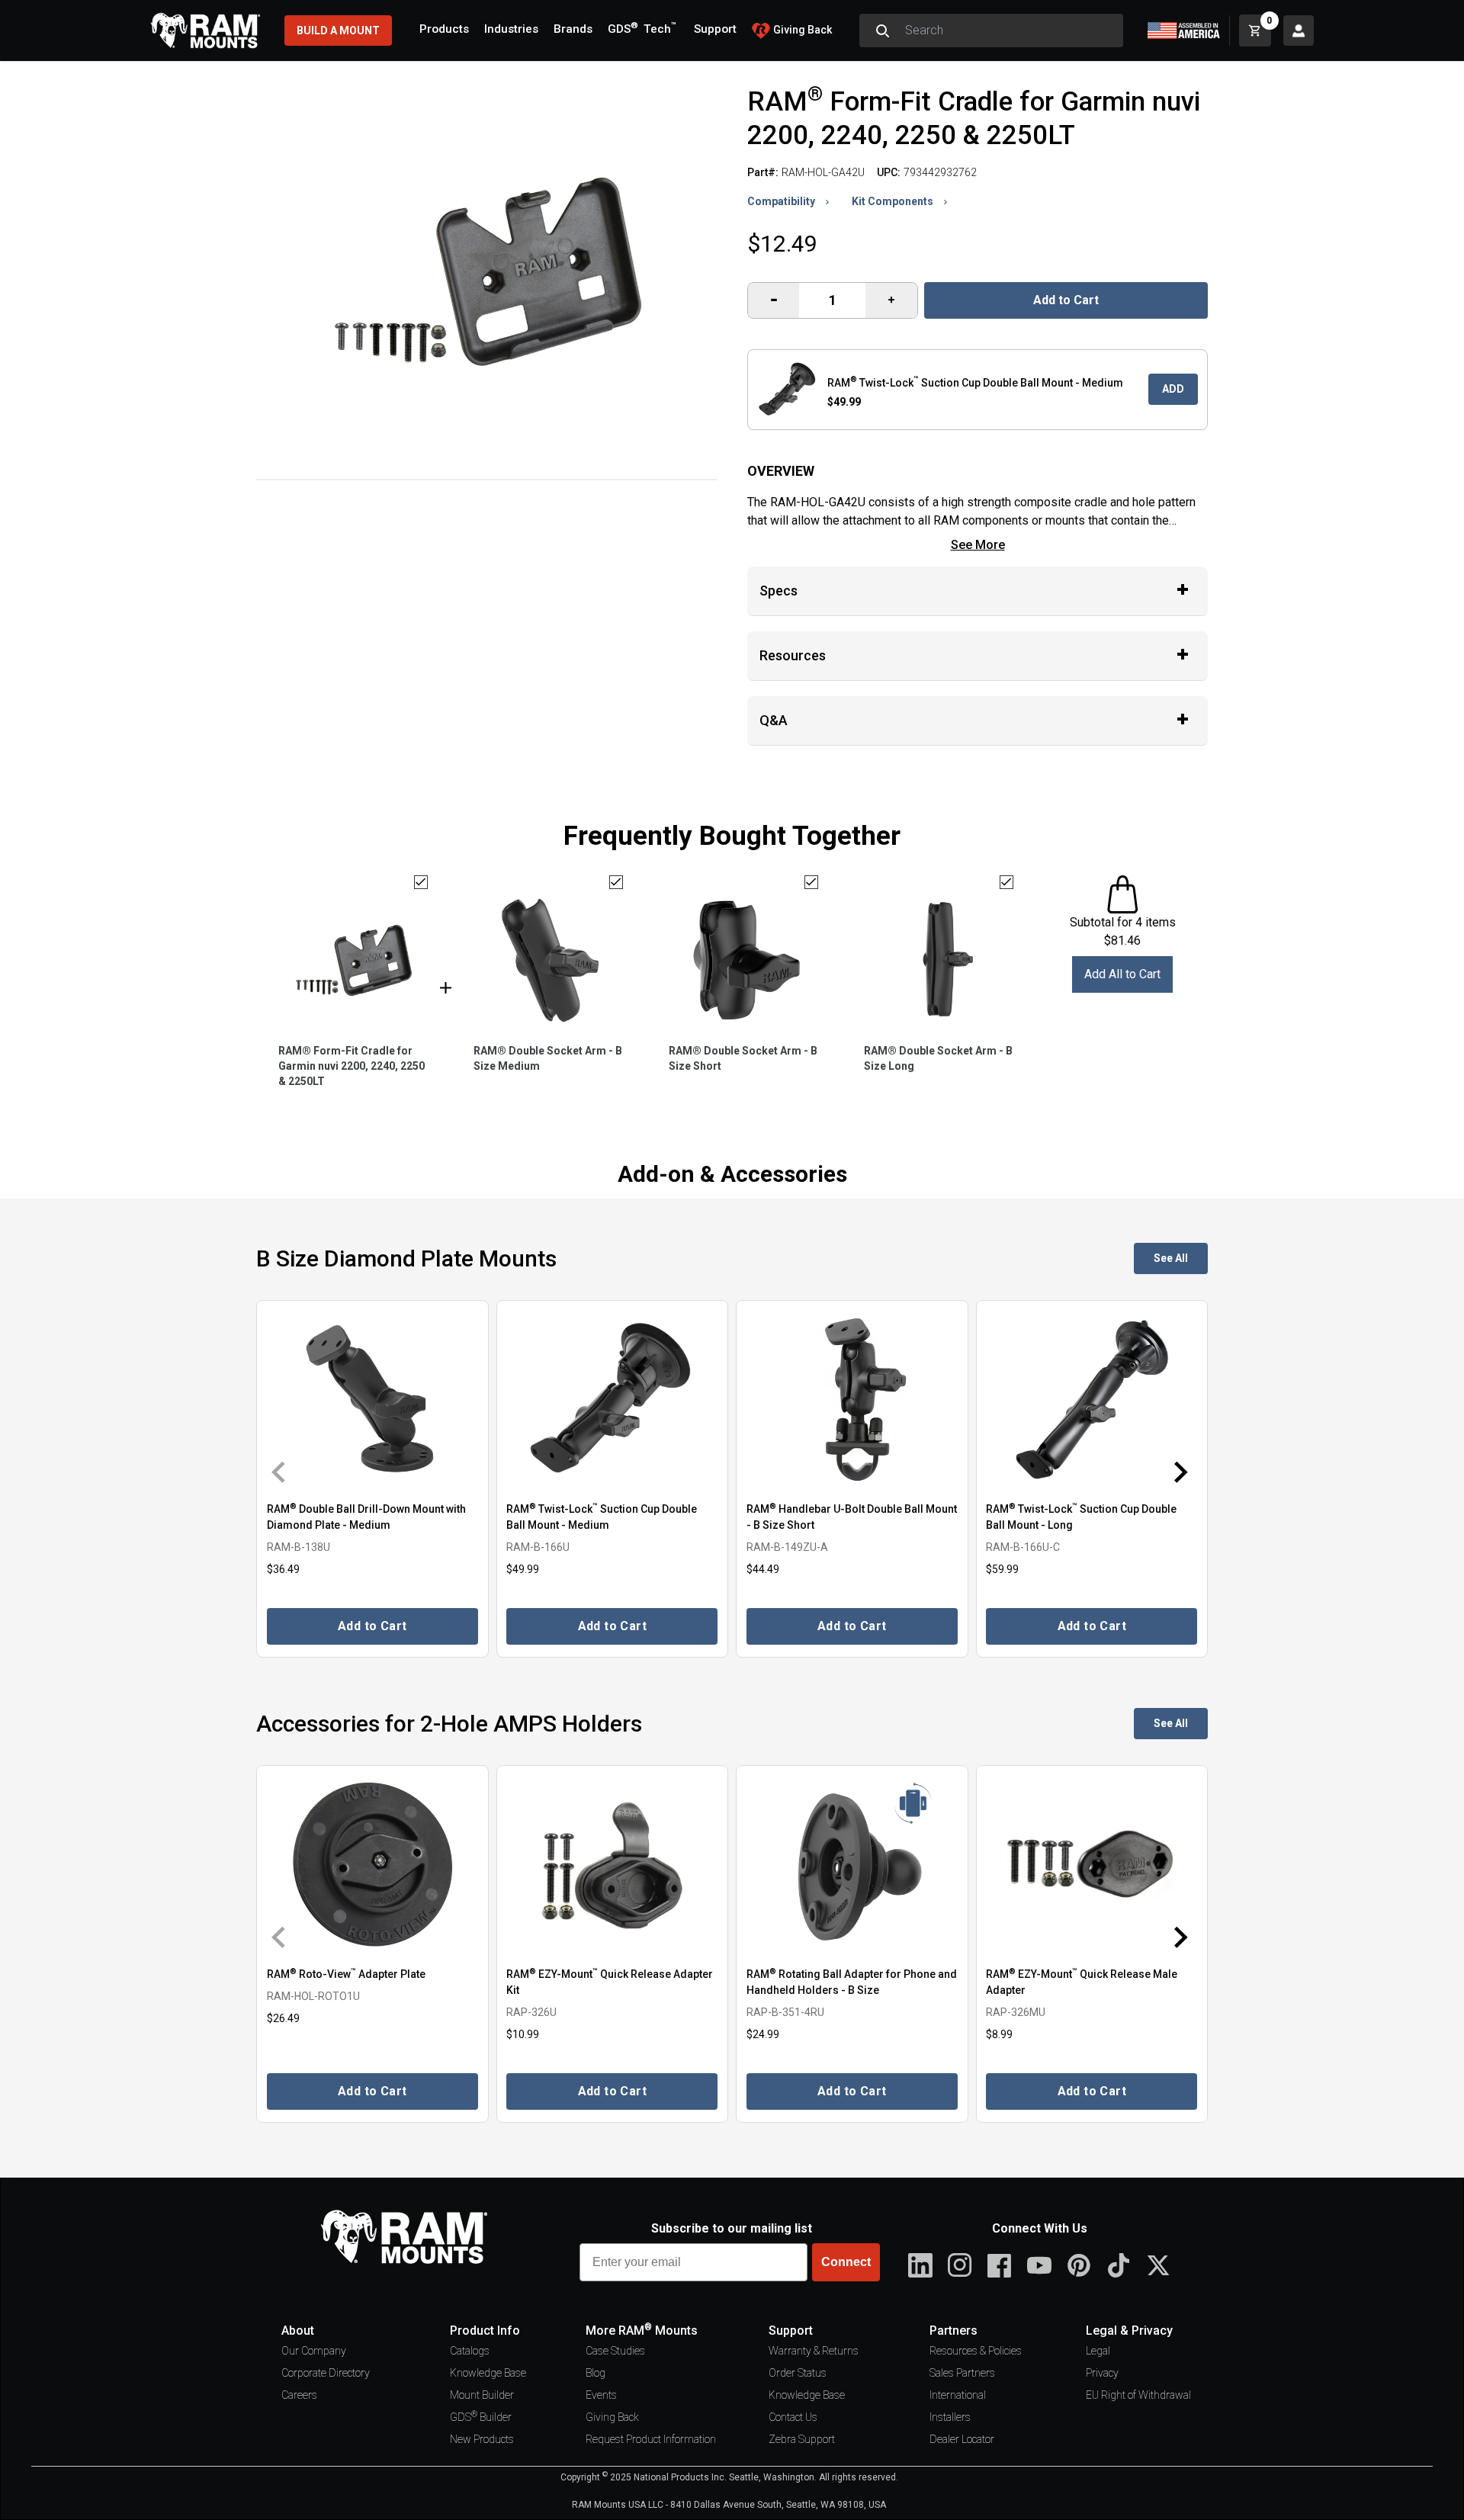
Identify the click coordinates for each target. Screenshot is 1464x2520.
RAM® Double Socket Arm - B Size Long (938, 1058)
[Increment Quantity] (774, 300)
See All (1171, 1258)
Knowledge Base (488, 2373)
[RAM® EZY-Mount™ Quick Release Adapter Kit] (613, 1865)
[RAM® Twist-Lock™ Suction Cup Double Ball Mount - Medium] (613, 1400)
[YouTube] (1039, 2265)
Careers (299, 2395)
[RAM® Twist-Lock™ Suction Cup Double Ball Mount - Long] (1092, 1400)
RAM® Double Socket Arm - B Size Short (743, 1058)
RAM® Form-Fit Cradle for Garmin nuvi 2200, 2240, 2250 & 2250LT (352, 1066)
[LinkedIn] (920, 2265)
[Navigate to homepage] (205, 30)
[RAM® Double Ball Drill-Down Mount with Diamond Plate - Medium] (372, 1400)
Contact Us (793, 2417)
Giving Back (612, 2417)
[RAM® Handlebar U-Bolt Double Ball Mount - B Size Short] (852, 1400)
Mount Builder (482, 2395)
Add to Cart (1066, 300)
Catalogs (470, 2351)
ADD (1173, 389)
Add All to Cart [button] (1122, 974)
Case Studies (615, 2351)
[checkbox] (421, 882)
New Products (482, 2439)
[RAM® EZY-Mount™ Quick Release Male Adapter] (1092, 1865)
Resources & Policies (976, 2351)
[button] (288, 1472)
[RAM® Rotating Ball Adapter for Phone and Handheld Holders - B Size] (852, 1865)
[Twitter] (1158, 2265)
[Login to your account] (1299, 30)
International (958, 2395)
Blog (596, 2373)
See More (978, 545)
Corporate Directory (326, 2373)
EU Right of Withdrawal (1138, 2395)
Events (601, 2395)
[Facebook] (1000, 2265)
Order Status (798, 2373)
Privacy (1102, 2373)
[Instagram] (960, 2265)
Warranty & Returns (814, 2351)
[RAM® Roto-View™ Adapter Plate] (372, 1865)
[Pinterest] (1079, 2265)
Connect (846, 2262)
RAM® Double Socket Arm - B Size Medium (548, 1058)
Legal (1098, 2351)
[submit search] (882, 30)
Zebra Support (802, 2439)
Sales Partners (962, 2373)
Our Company (314, 2351)
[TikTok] (1119, 2265)
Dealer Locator (962, 2439)
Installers (950, 2417)
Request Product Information (651, 2439)
